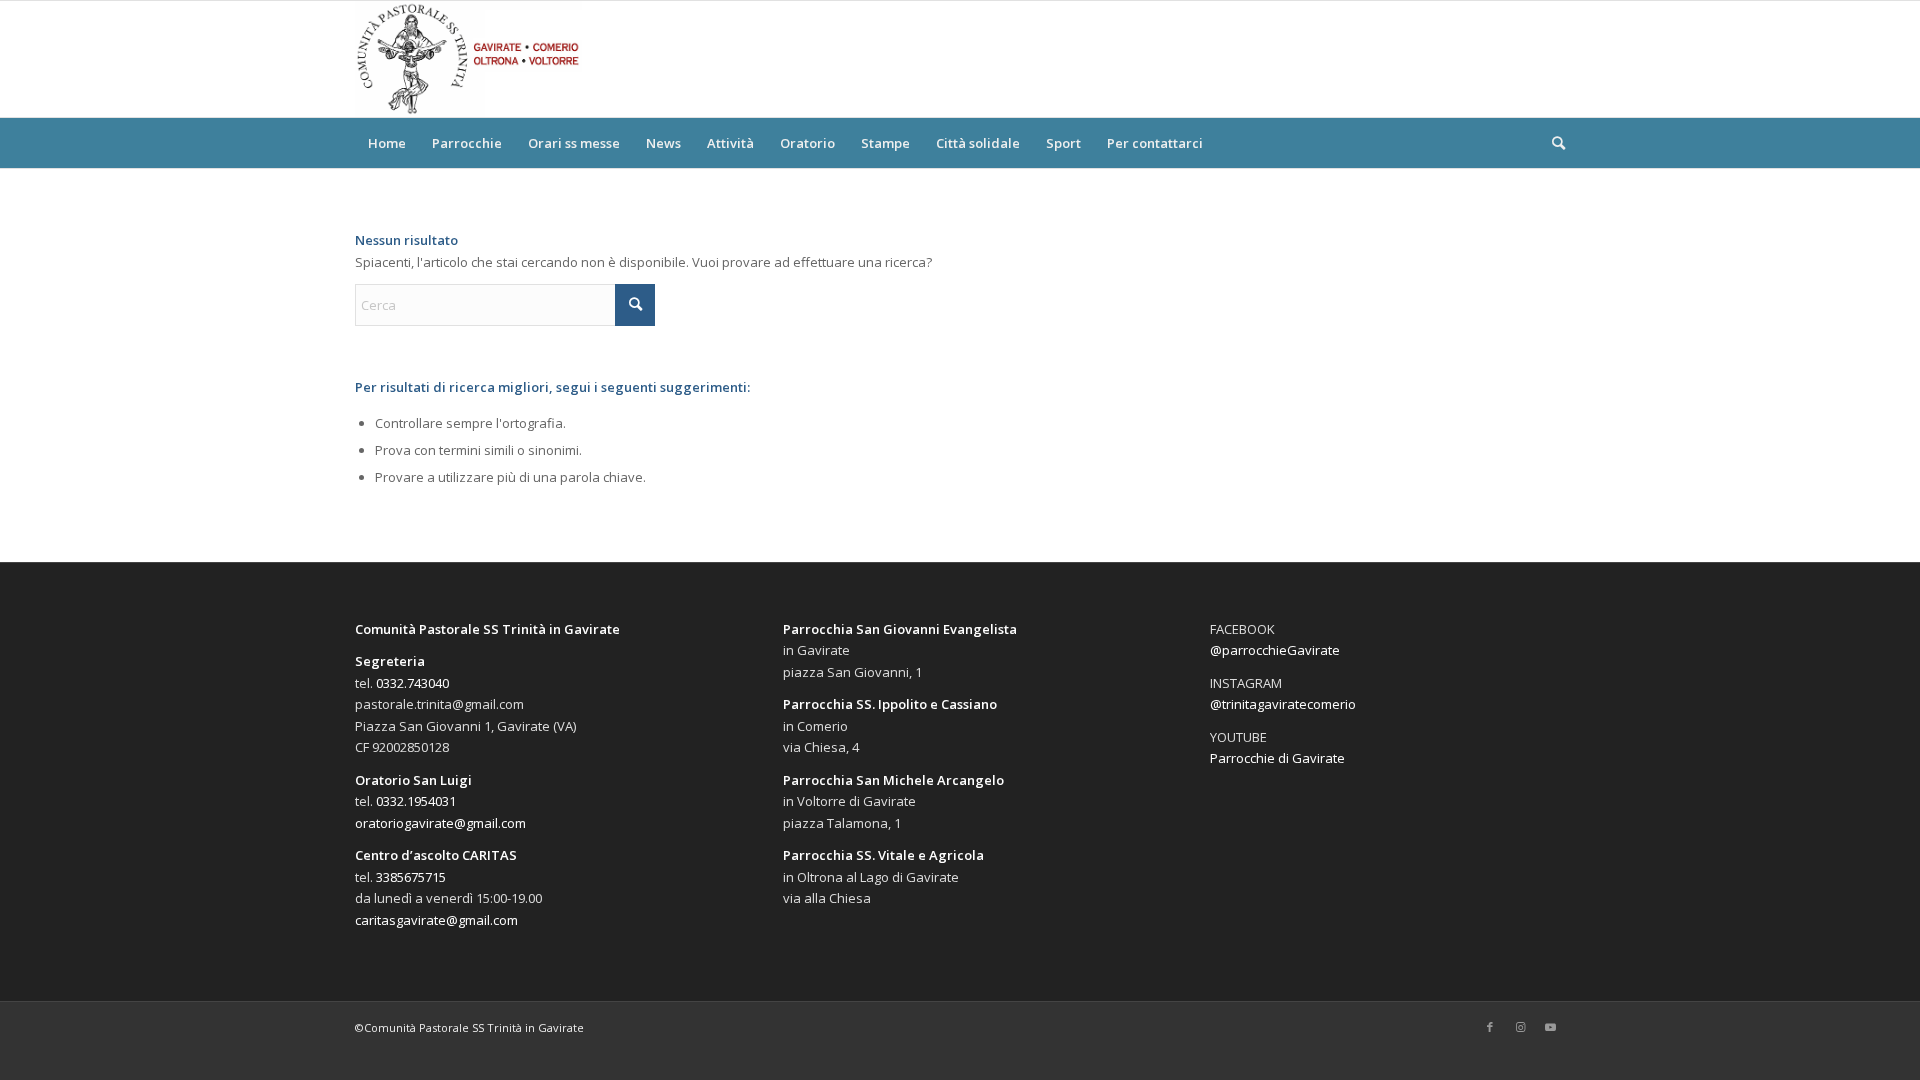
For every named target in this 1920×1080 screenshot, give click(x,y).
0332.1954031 (416, 801)
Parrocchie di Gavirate (1277, 758)
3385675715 (411, 877)
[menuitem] (387, 143)
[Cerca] (1552, 143)
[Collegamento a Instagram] (1520, 1027)
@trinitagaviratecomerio (1283, 704)
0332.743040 (412, 683)
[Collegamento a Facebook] (1490, 1027)
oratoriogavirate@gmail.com (440, 823)
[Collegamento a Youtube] (1550, 1027)
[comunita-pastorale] (468, 59)
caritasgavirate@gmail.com (436, 920)
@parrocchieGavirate (1275, 650)
